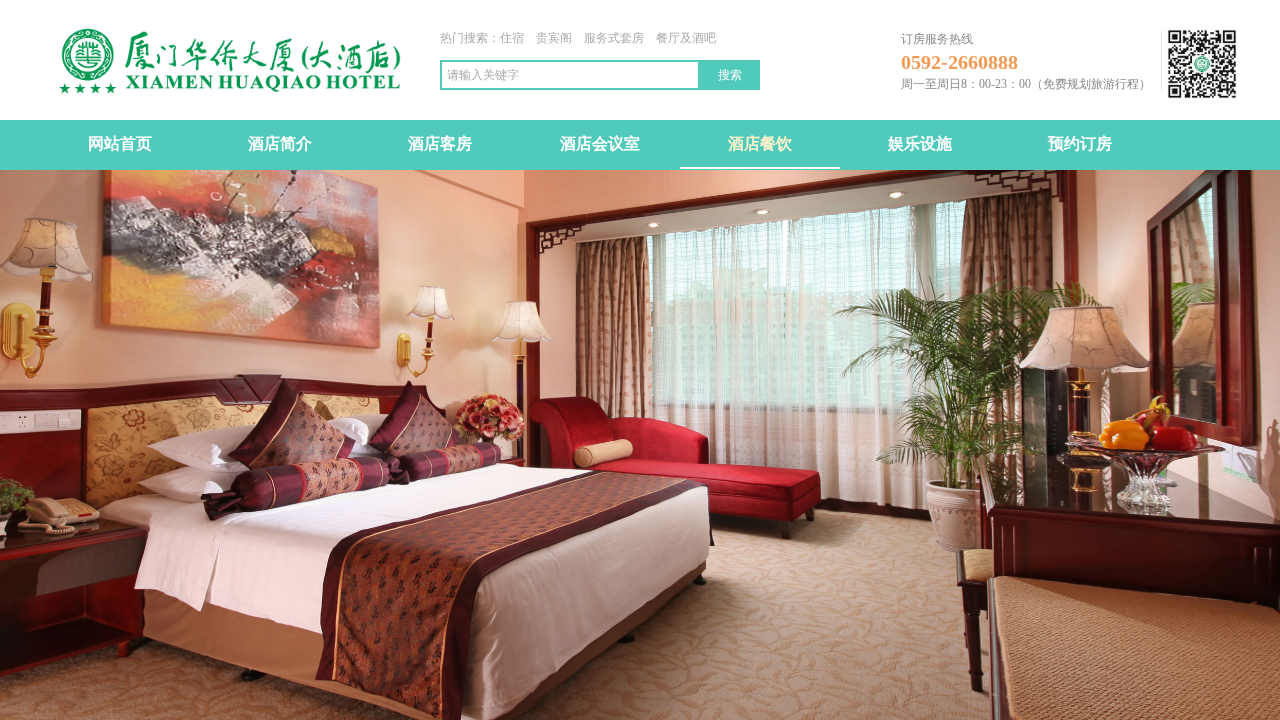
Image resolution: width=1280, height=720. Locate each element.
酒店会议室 (600, 143)
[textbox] (570, 75)
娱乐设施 (920, 143)
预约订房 (1080, 143)
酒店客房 (440, 143)
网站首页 (120, 143)
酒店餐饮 (760, 143)
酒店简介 (280, 143)
